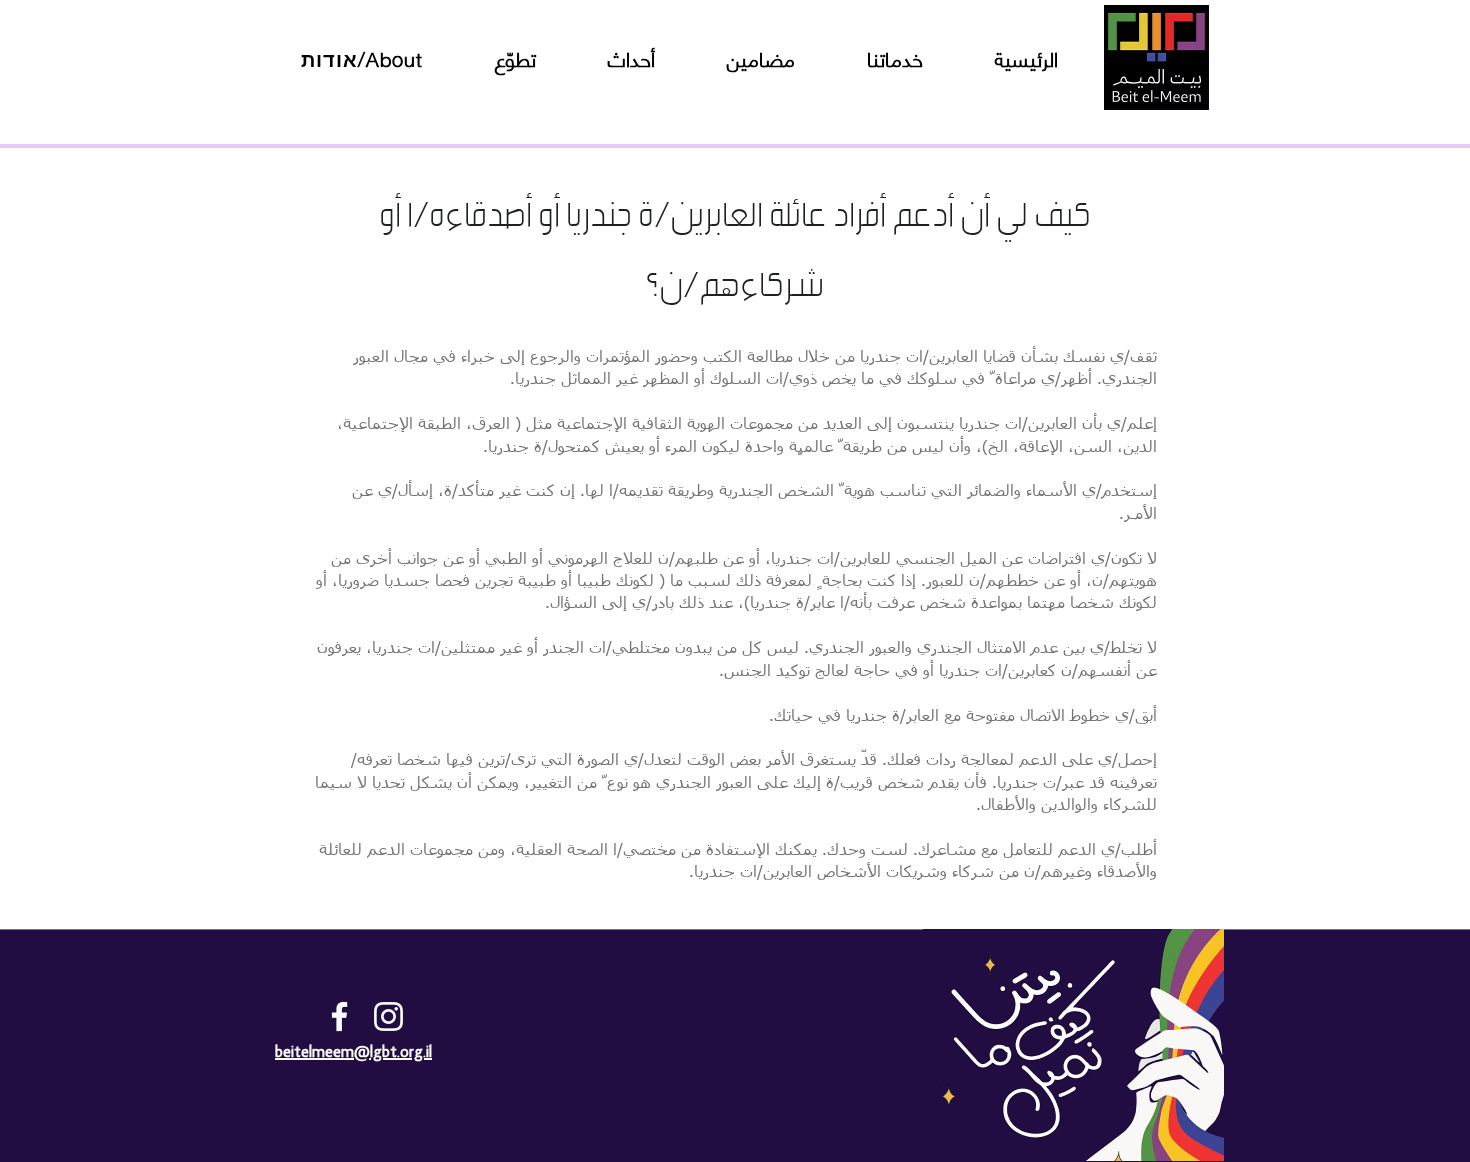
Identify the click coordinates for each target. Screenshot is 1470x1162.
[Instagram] (388, 1016)
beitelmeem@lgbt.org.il (353, 1053)
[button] (362, 58)
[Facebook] (339, 1016)
